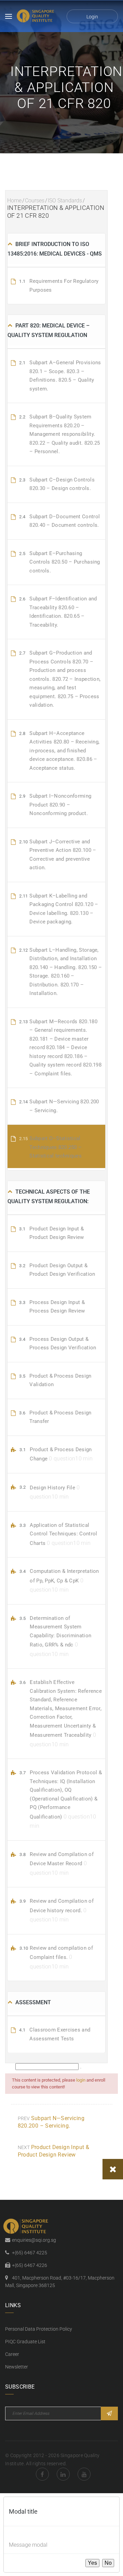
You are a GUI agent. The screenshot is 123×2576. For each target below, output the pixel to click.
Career (12, 2354)
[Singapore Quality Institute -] (36, 16)
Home (14, 201)
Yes (92, 2563)
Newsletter (17, 2367)
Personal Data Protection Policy (39, 2329)
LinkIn (63, 2474)
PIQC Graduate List (25, 2342)
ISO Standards (65, 201)
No (108, 2563)
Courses (35, 201)
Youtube (84, 2474)
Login (92, 17)
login (81, 2080)
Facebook (42, 2474)
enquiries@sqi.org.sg (34, 2240)
